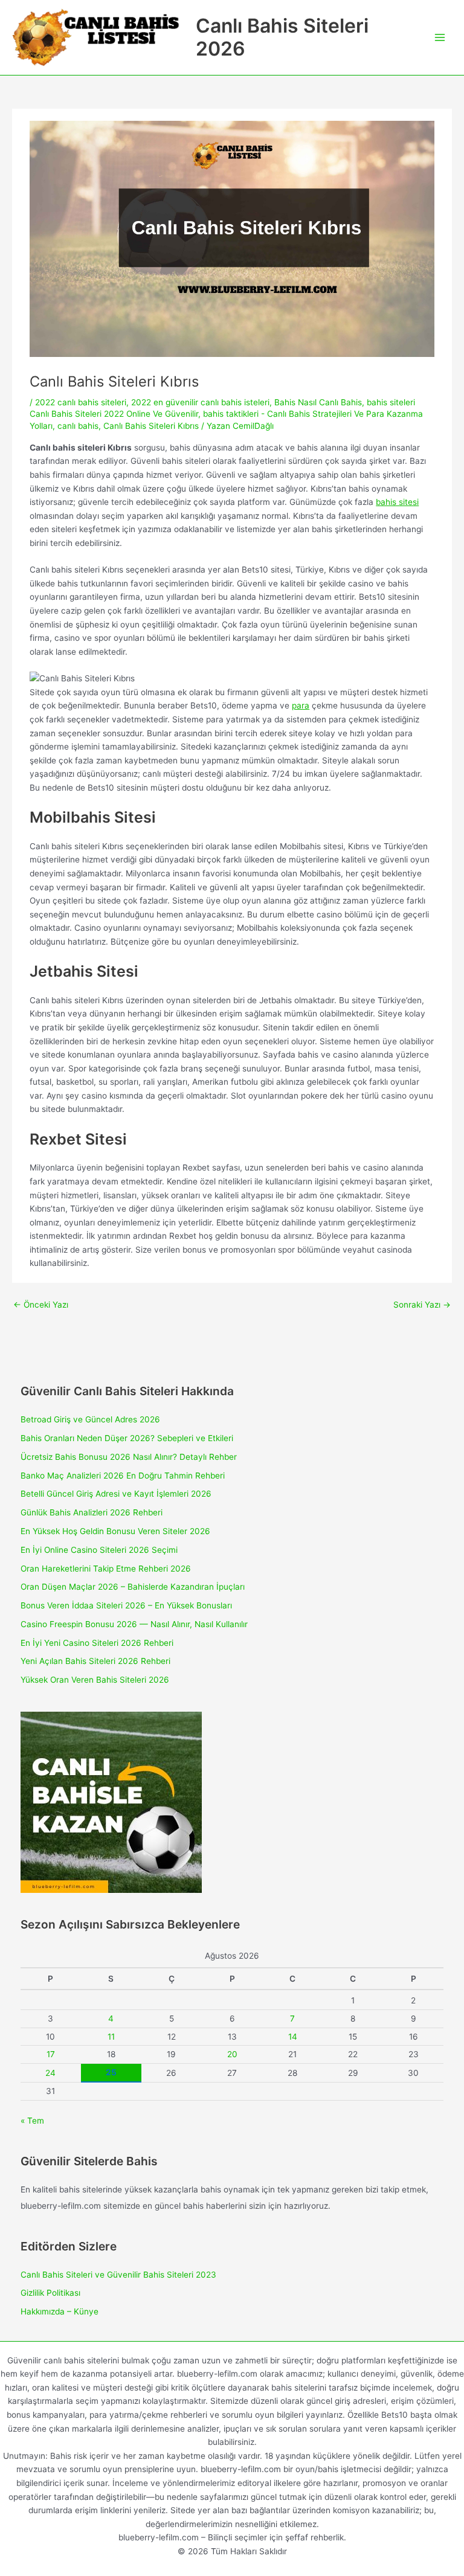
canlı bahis (78, 426)
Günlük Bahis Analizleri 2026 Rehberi (92, 1512)
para (301, 705)
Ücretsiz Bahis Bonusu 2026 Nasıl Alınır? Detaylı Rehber (129, 1457)
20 (232, 2054)
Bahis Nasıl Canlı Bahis (318, 402)
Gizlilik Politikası (50, 2293)
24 (50, 2073)
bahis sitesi (397, 502)
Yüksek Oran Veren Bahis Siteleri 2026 (95, 1680)
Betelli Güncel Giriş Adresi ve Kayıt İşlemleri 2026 (116, 1494)
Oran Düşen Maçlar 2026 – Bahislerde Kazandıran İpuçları (133, 1587)
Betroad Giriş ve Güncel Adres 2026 (90, 1419)
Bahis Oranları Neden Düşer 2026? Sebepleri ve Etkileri (127, 1438)
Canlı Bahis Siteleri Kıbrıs (151, 426)
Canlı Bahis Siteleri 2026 (282, 37)
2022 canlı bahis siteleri (81, 402)
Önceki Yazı (41, 1305)
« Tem (32, 2121)
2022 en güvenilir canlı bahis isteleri (200, 402)
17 (51, 2054)
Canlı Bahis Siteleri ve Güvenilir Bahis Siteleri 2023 (118, 2275)
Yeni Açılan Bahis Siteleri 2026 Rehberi (95, 1661)
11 (111, 2037)
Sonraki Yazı (422, 1305)
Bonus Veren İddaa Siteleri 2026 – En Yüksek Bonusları (126, 1605)
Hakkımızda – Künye (60, 2311)
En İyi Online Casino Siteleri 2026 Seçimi (99, 1550)
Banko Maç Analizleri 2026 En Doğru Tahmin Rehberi (123, 1476)
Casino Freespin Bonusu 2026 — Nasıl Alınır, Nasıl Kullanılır (134, 1624)
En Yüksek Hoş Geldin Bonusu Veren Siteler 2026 (115, 1531)
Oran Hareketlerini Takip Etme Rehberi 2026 (106, 1569)
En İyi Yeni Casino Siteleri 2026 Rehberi (97, 1643)
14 (293, 2037)
